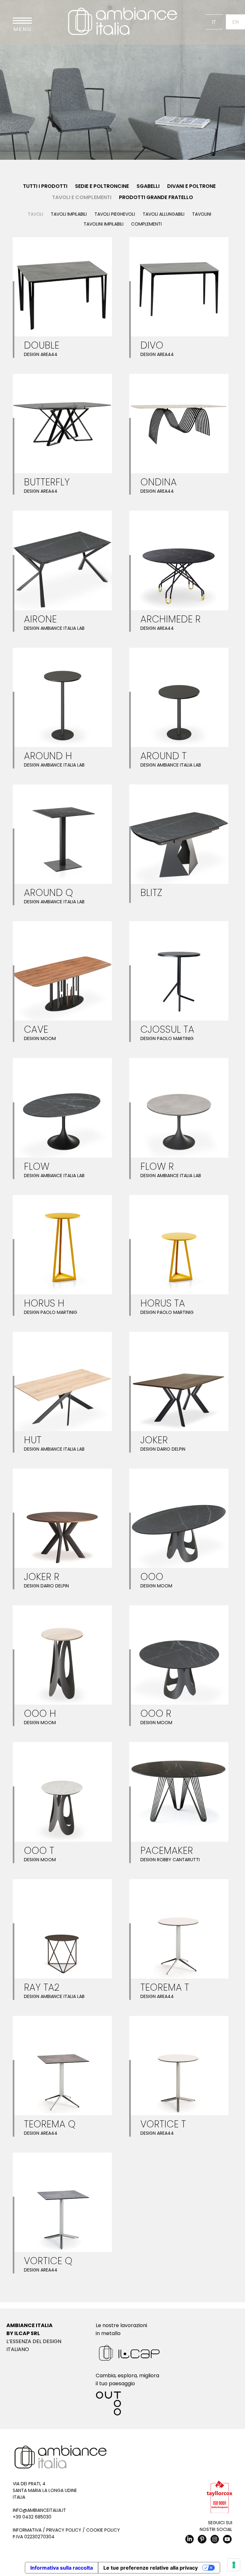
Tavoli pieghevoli (115, 214)
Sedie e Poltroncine (102, 186)
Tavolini (202, 214)
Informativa (27, 2530)
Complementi (146, 224)
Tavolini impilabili (104, 224)
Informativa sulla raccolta (62, 2568)
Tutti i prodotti (45, 186)
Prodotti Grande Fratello (156, 197)
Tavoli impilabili (69, 214)
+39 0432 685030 (32, 2517)
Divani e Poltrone (191, 186)
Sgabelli (148, 186)
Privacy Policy (64, 2530)
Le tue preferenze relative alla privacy (151, 2568)
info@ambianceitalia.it (39, 2510)
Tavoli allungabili (163, 214)
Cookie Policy (103, 2530)
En (235, 22)
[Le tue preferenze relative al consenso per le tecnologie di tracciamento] (234, 2565)
